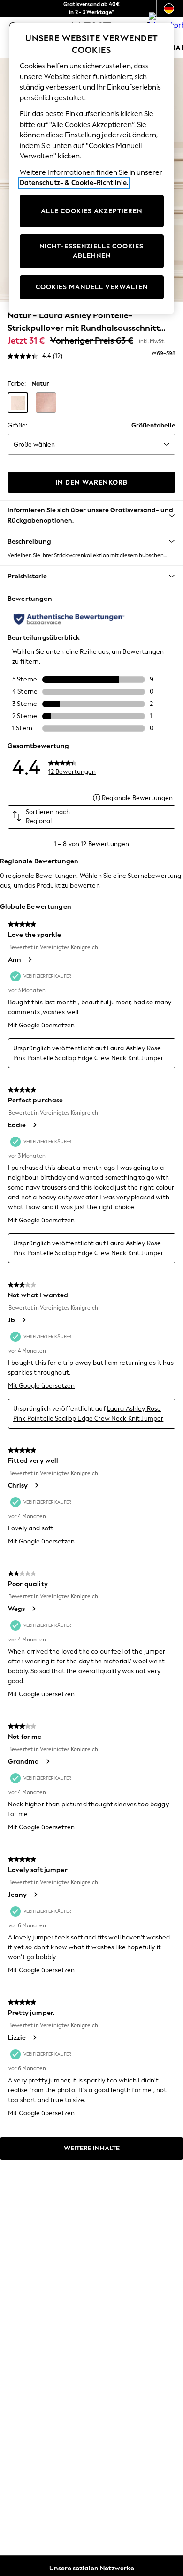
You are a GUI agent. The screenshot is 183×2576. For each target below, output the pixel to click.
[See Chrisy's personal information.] (36, 1485)
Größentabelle (153, 425)
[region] (92, 169)
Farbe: (17, 384)
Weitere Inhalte (92, 2148)
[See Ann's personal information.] (30, 959)
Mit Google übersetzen (41, 1025)
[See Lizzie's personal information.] (34, 2037)
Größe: (17, 425)
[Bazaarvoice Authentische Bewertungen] (69, 619)
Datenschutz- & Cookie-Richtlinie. (74, 183)
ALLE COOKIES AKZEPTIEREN (91, 211)
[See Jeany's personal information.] (35, 1895)
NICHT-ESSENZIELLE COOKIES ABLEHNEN (91, 251)
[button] (18, 403)
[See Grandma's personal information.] (47, 1761)
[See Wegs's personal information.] (33, 1609)
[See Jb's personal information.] (23, 1320)
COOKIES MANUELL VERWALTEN (92, 287)
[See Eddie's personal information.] (34, 1125)
